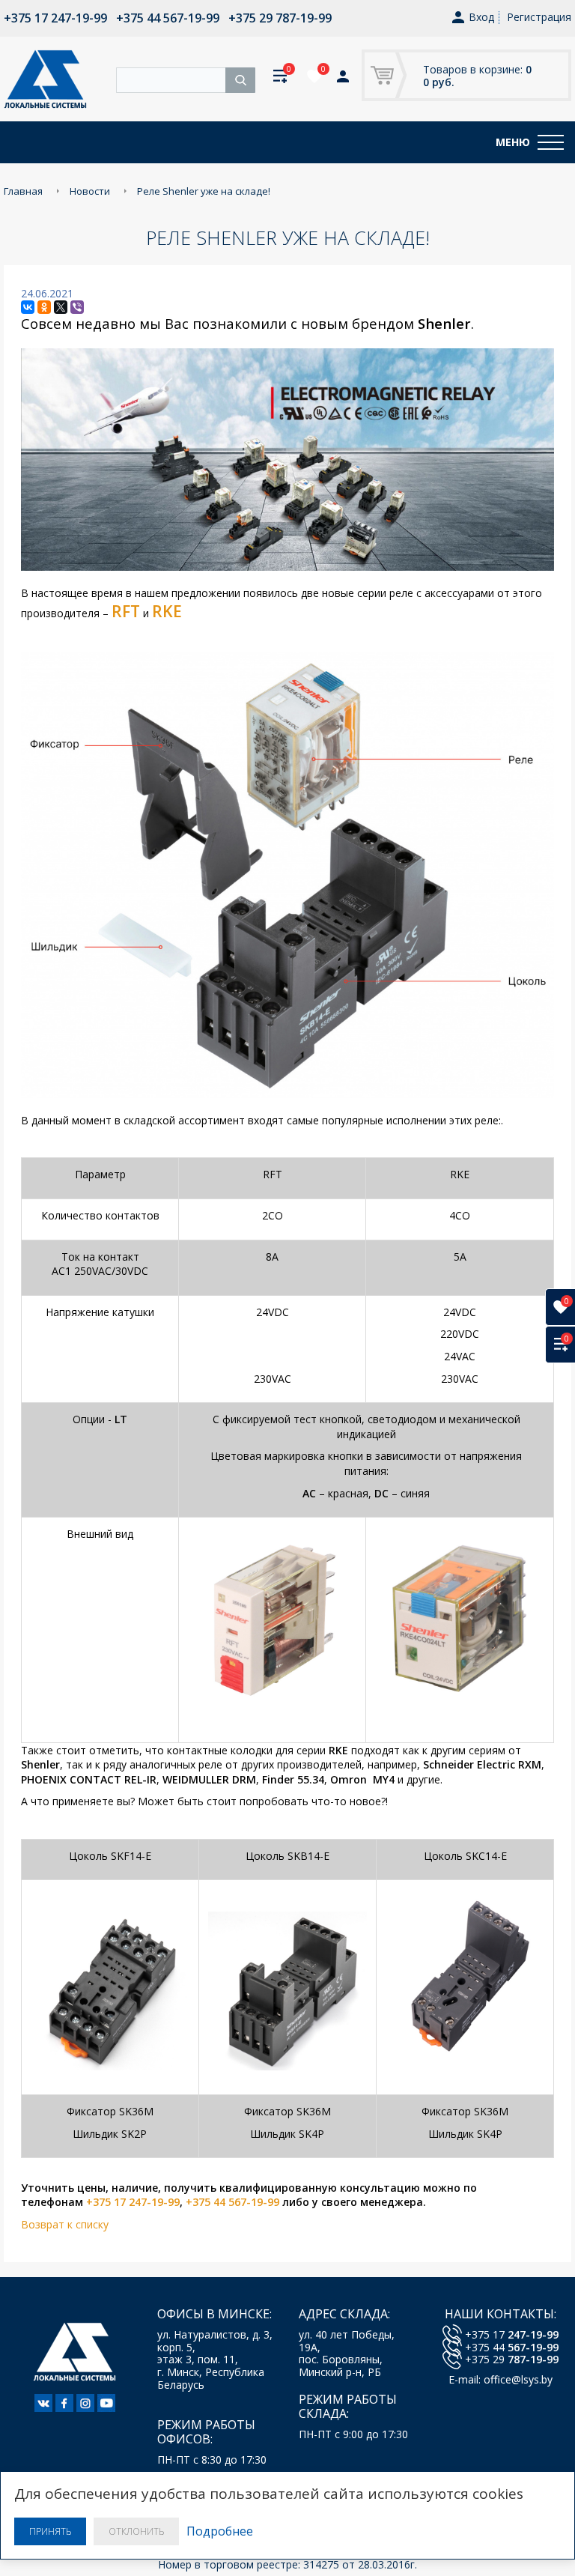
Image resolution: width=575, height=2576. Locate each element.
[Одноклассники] (44, 307)
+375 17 (512, 2334)
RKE (167, 611)
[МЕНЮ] (551, 142)
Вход (481, 18)
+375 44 (512, 2347)
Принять (50, 2531)
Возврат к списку (65, 2224)
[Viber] (77, 307)
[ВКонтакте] (28, 307)
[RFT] (110, 613)
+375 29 (512, 2359)
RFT (126, 611)
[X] (61, 307)
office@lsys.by (518, 2379)
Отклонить (136, 2531)
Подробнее (220, 2531)
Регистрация (539, 17)
